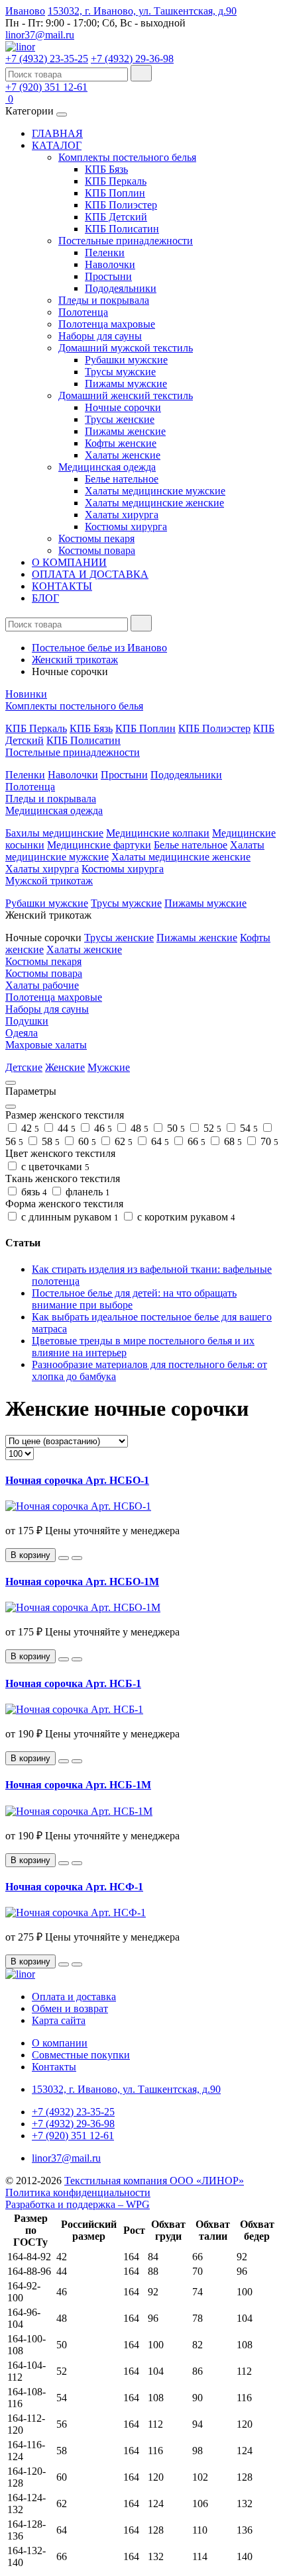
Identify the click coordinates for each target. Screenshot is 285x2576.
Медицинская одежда (107, 467)
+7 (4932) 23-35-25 (47, 59)
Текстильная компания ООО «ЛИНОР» (154, 2181)
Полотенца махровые (107, 324)
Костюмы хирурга (126, 527)
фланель (86, 1192)
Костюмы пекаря (96, 538)
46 (102, 1128)
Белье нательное (122, 479)
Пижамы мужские (126, 384)
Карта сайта (59, 2020)
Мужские (109, 1067)
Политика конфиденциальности (78, 2192)
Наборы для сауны (100, 336)
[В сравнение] (77, 1558)
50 (175, 1128)
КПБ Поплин (115, 193)
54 (248, 1128)
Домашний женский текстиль (126, 395)
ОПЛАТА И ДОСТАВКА (90, 574)
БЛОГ (45, 598)
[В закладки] (64, 1558)
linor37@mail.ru (40, 35)
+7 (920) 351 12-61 (46, 87)
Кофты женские (121, 443)
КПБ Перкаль (116, 181)
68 (232, 1141)
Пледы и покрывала (104, 300)
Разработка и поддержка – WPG (78, 2204)
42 (29, 1128)
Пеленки (105, 253)
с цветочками (54, 1167)
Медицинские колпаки (158, 833)
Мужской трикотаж (49, 881)
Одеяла (22, 1033)
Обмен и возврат (70, 2008)
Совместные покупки (81, 2055)
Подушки (27, 1021)
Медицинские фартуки (99, 845)
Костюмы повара (97, 550)
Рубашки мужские (126, 360)
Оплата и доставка (74, 1997)
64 (159, 1141)
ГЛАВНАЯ (57, 133)
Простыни (108, 276)
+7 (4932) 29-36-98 (132, 59)
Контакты (54, 2067)
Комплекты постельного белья (127, 157)
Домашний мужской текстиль (126, 348)
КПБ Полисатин (122, 229)
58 (49, 1141)
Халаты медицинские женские (154, 503)
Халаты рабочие (42, 985)
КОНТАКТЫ (62, 586)
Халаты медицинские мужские (155, 491)
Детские (24, 1067)
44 (65, 1128)
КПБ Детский (116, 217)
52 (211, 1128)
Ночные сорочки (123, 407)
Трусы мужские (120, 372)
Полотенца (83, 312)
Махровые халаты (46, 1045)
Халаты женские (123, 455)
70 (268, 1141)
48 (138, 1128)
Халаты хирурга (122, 515)
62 (122, 1141)
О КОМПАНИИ (69, 562)
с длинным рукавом (69, 1217)
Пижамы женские (125, 431)
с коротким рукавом (185, 1217)
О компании (60, 2043)
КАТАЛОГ (57, 145)
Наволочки (110, 264)
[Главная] (20, 47)
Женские (65, 1067)
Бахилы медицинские (54, 833)
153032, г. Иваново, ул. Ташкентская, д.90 (142, 11)
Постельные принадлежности (126, 241)
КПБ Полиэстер (121, 205)
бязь (33, 1192)
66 (195, 1141)
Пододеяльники (121, 288)
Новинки (26, 694)
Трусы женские (120, 419)
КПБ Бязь (106, 169)
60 (86, 1141)
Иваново (25, 11)
